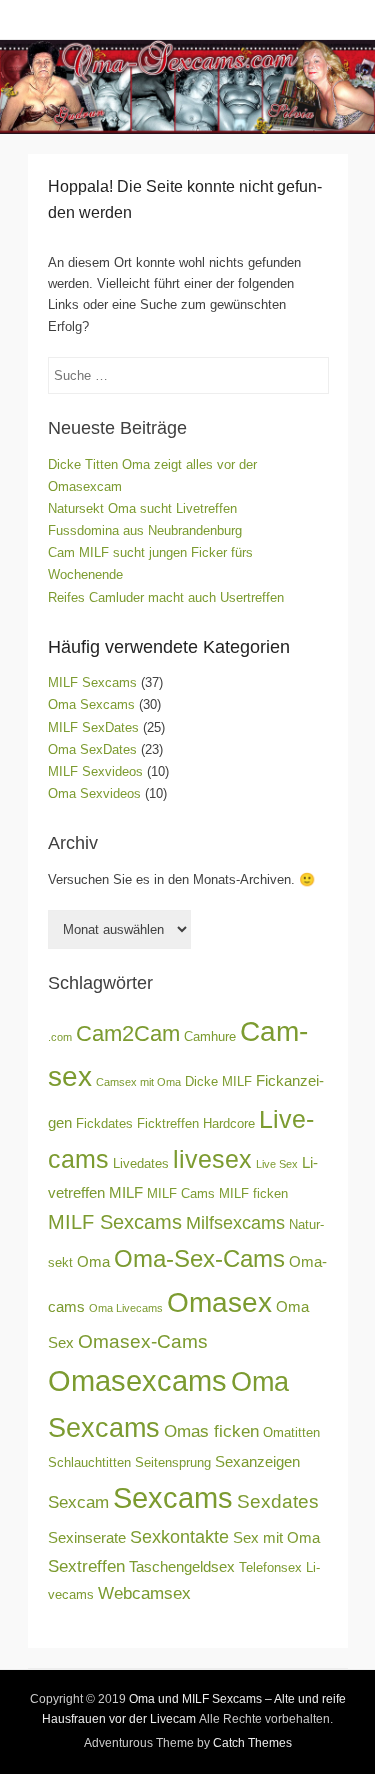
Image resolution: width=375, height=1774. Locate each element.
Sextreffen (86, 1566)
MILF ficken (253, 1193)
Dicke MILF (218, 1081)
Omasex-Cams (143, 1341)
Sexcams (173, 1497)
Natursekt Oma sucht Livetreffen (142, 508)
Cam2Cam (128, 1033)
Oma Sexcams (91, 704)
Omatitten (291, 1432)
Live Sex (277, 1164)
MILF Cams (181, 1193)
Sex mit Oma (276, 1537)
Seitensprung (173, 1462)
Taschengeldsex (182, 1566)
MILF (126, 1192)
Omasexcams (137, 1380)
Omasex (219, 1302)
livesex (212, 1159)
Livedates (141, 1163)
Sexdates (278, 1501)
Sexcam (78, 1502)
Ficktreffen (168, 1123)
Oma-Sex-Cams (199, 1258)
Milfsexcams (235, 1223)
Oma (93, 1261)
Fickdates (104, 1123)
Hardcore (229, 1123)
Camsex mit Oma (138, 1082)
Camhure (210, 1036)
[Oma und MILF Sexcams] (187, 87)
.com (60, 1037)
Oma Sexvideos (94, 793)
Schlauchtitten (89, 1462)
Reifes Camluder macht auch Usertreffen (166, 597)
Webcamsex (144, 1593)
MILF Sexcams (92, 682)
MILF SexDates (93, 727)
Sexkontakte (179, 1537)
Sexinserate (87, 1537)
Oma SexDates (92, 749)
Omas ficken (211, 1431)
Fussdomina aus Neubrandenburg (145, 530)
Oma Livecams (126, 1308)
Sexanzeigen (257, 1461)
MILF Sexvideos (95, 771)
